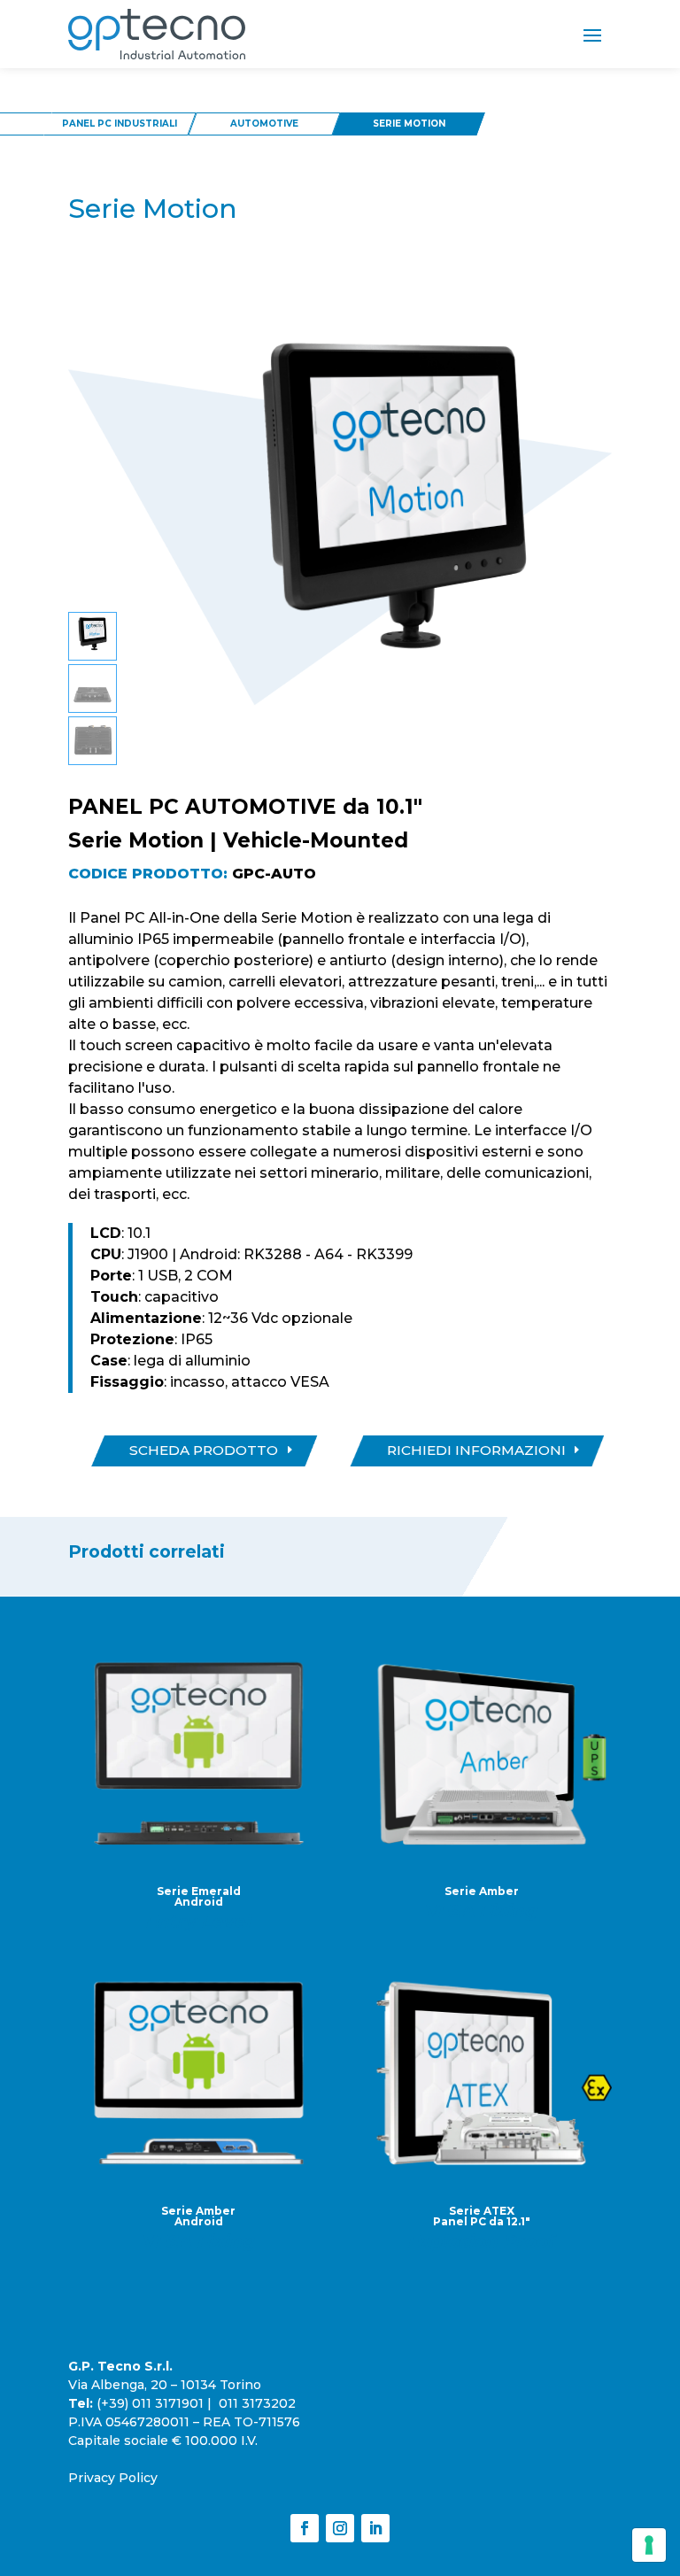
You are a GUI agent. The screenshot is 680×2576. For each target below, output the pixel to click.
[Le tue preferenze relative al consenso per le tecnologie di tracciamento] (649, 2545)
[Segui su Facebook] (305, 2528)
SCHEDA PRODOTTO (204, 1450)
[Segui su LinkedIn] (375, 2528)
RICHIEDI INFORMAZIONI (476, 1450)
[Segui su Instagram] (340, 2528)
